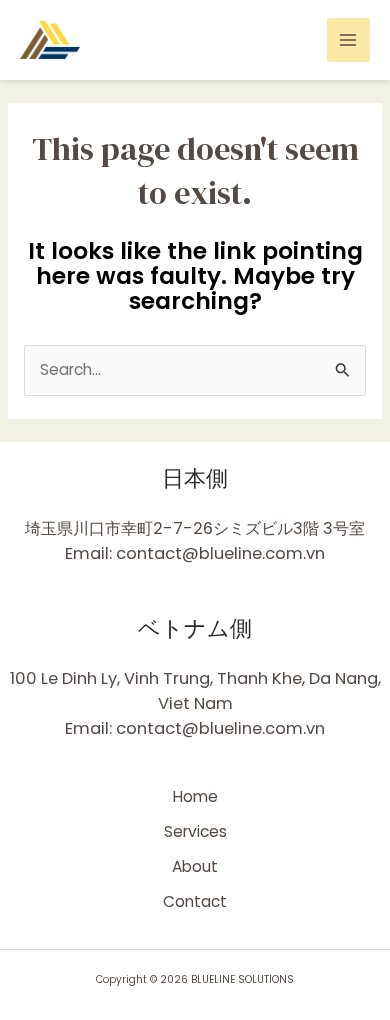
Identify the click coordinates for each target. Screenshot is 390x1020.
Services (195, 831)
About (195, 866)
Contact (195, 901)
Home (195, 796)
